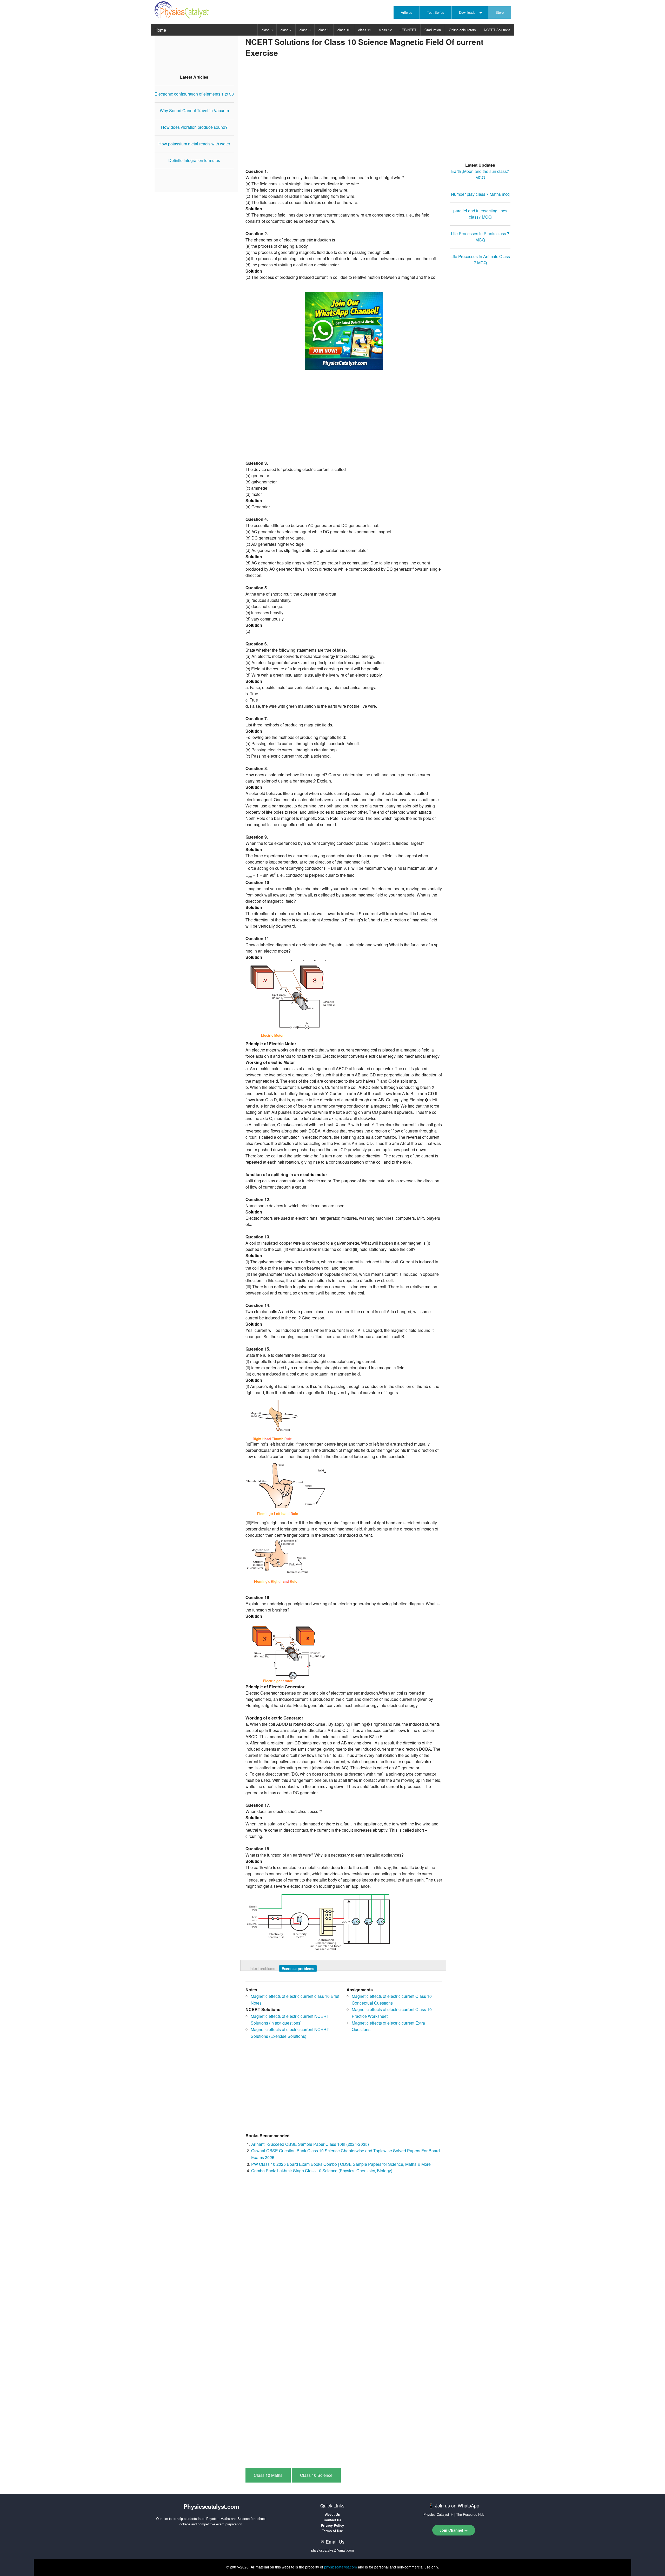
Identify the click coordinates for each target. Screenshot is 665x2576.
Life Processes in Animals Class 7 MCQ (480, 259)
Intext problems (262, 1968)
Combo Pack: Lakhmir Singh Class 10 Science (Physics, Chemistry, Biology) (322, 2171)
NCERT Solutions (497, 30)
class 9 (324, 30)
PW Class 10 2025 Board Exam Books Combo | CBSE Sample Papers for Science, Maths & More (341, 2164)
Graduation (433, 30)
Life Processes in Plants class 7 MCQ (480, 237)
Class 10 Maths (268, 2475)
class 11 (365, 30)
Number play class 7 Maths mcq (480, 194)
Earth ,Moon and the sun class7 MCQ (480, 174)
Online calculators (462, 30)
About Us (332, 2514)
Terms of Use (332, 2531)
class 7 (286, 30)
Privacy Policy (332, 2525)
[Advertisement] (378, 114)
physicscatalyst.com (341, 2567)
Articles (407, 12)
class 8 (305, 30)
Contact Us (332, 2520)
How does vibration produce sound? (194, 127)
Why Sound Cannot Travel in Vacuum (194, 110)
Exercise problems (298, 1968)
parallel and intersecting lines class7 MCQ (480, 214)
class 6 (267, 30)
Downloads (467, 12)
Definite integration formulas (194, 160)
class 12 (385, 30)
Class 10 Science (316, 2475)
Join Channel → (454, 2530)
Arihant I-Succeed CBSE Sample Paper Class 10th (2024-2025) (310, 2144)
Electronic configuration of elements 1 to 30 (194, 94)
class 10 (344, 30)
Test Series (436, 12)
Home (160, 30)
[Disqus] (344, 2261)
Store (500, 12)
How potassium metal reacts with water (194, 144)
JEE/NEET (408, 30)
